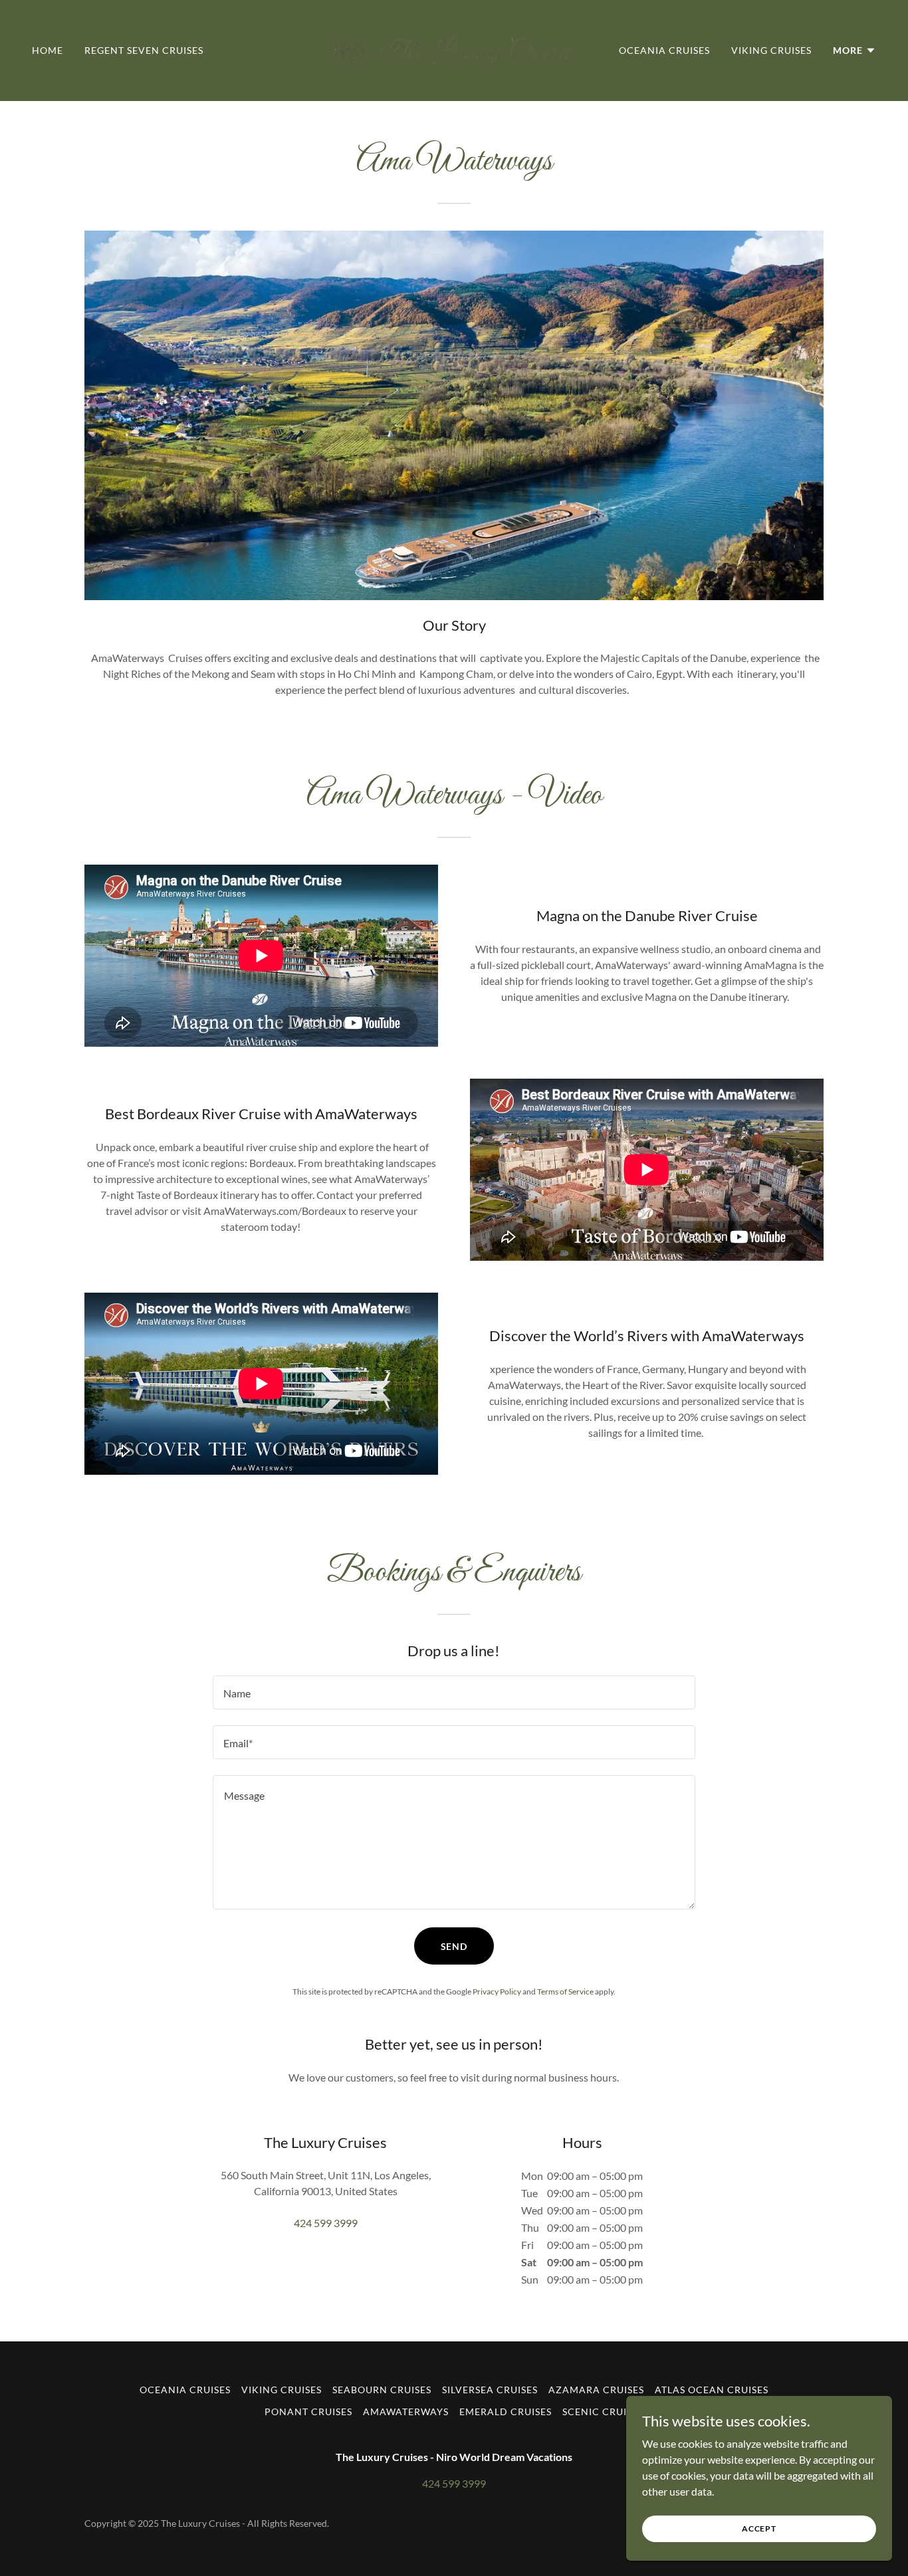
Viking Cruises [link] (771, 50)
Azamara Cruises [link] (596, 2390)
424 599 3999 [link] (326, 2223)
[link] (454, 49)
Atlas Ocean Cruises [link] (712, 2390)
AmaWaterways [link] (406, 2412)
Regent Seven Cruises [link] (144, 50)
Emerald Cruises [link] (506, 2412)
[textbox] (454, 1692)
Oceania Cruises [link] (664, 50)
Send (454, 1946)
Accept (759, 2528)
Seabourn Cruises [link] (382, 2390)
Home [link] (48, 50)
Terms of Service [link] (565, 1991)
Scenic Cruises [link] (603, 2412)
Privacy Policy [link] (497, 1991)
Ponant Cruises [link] (308, 2412)
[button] (854, 51)
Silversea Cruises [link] (490, 2390)
